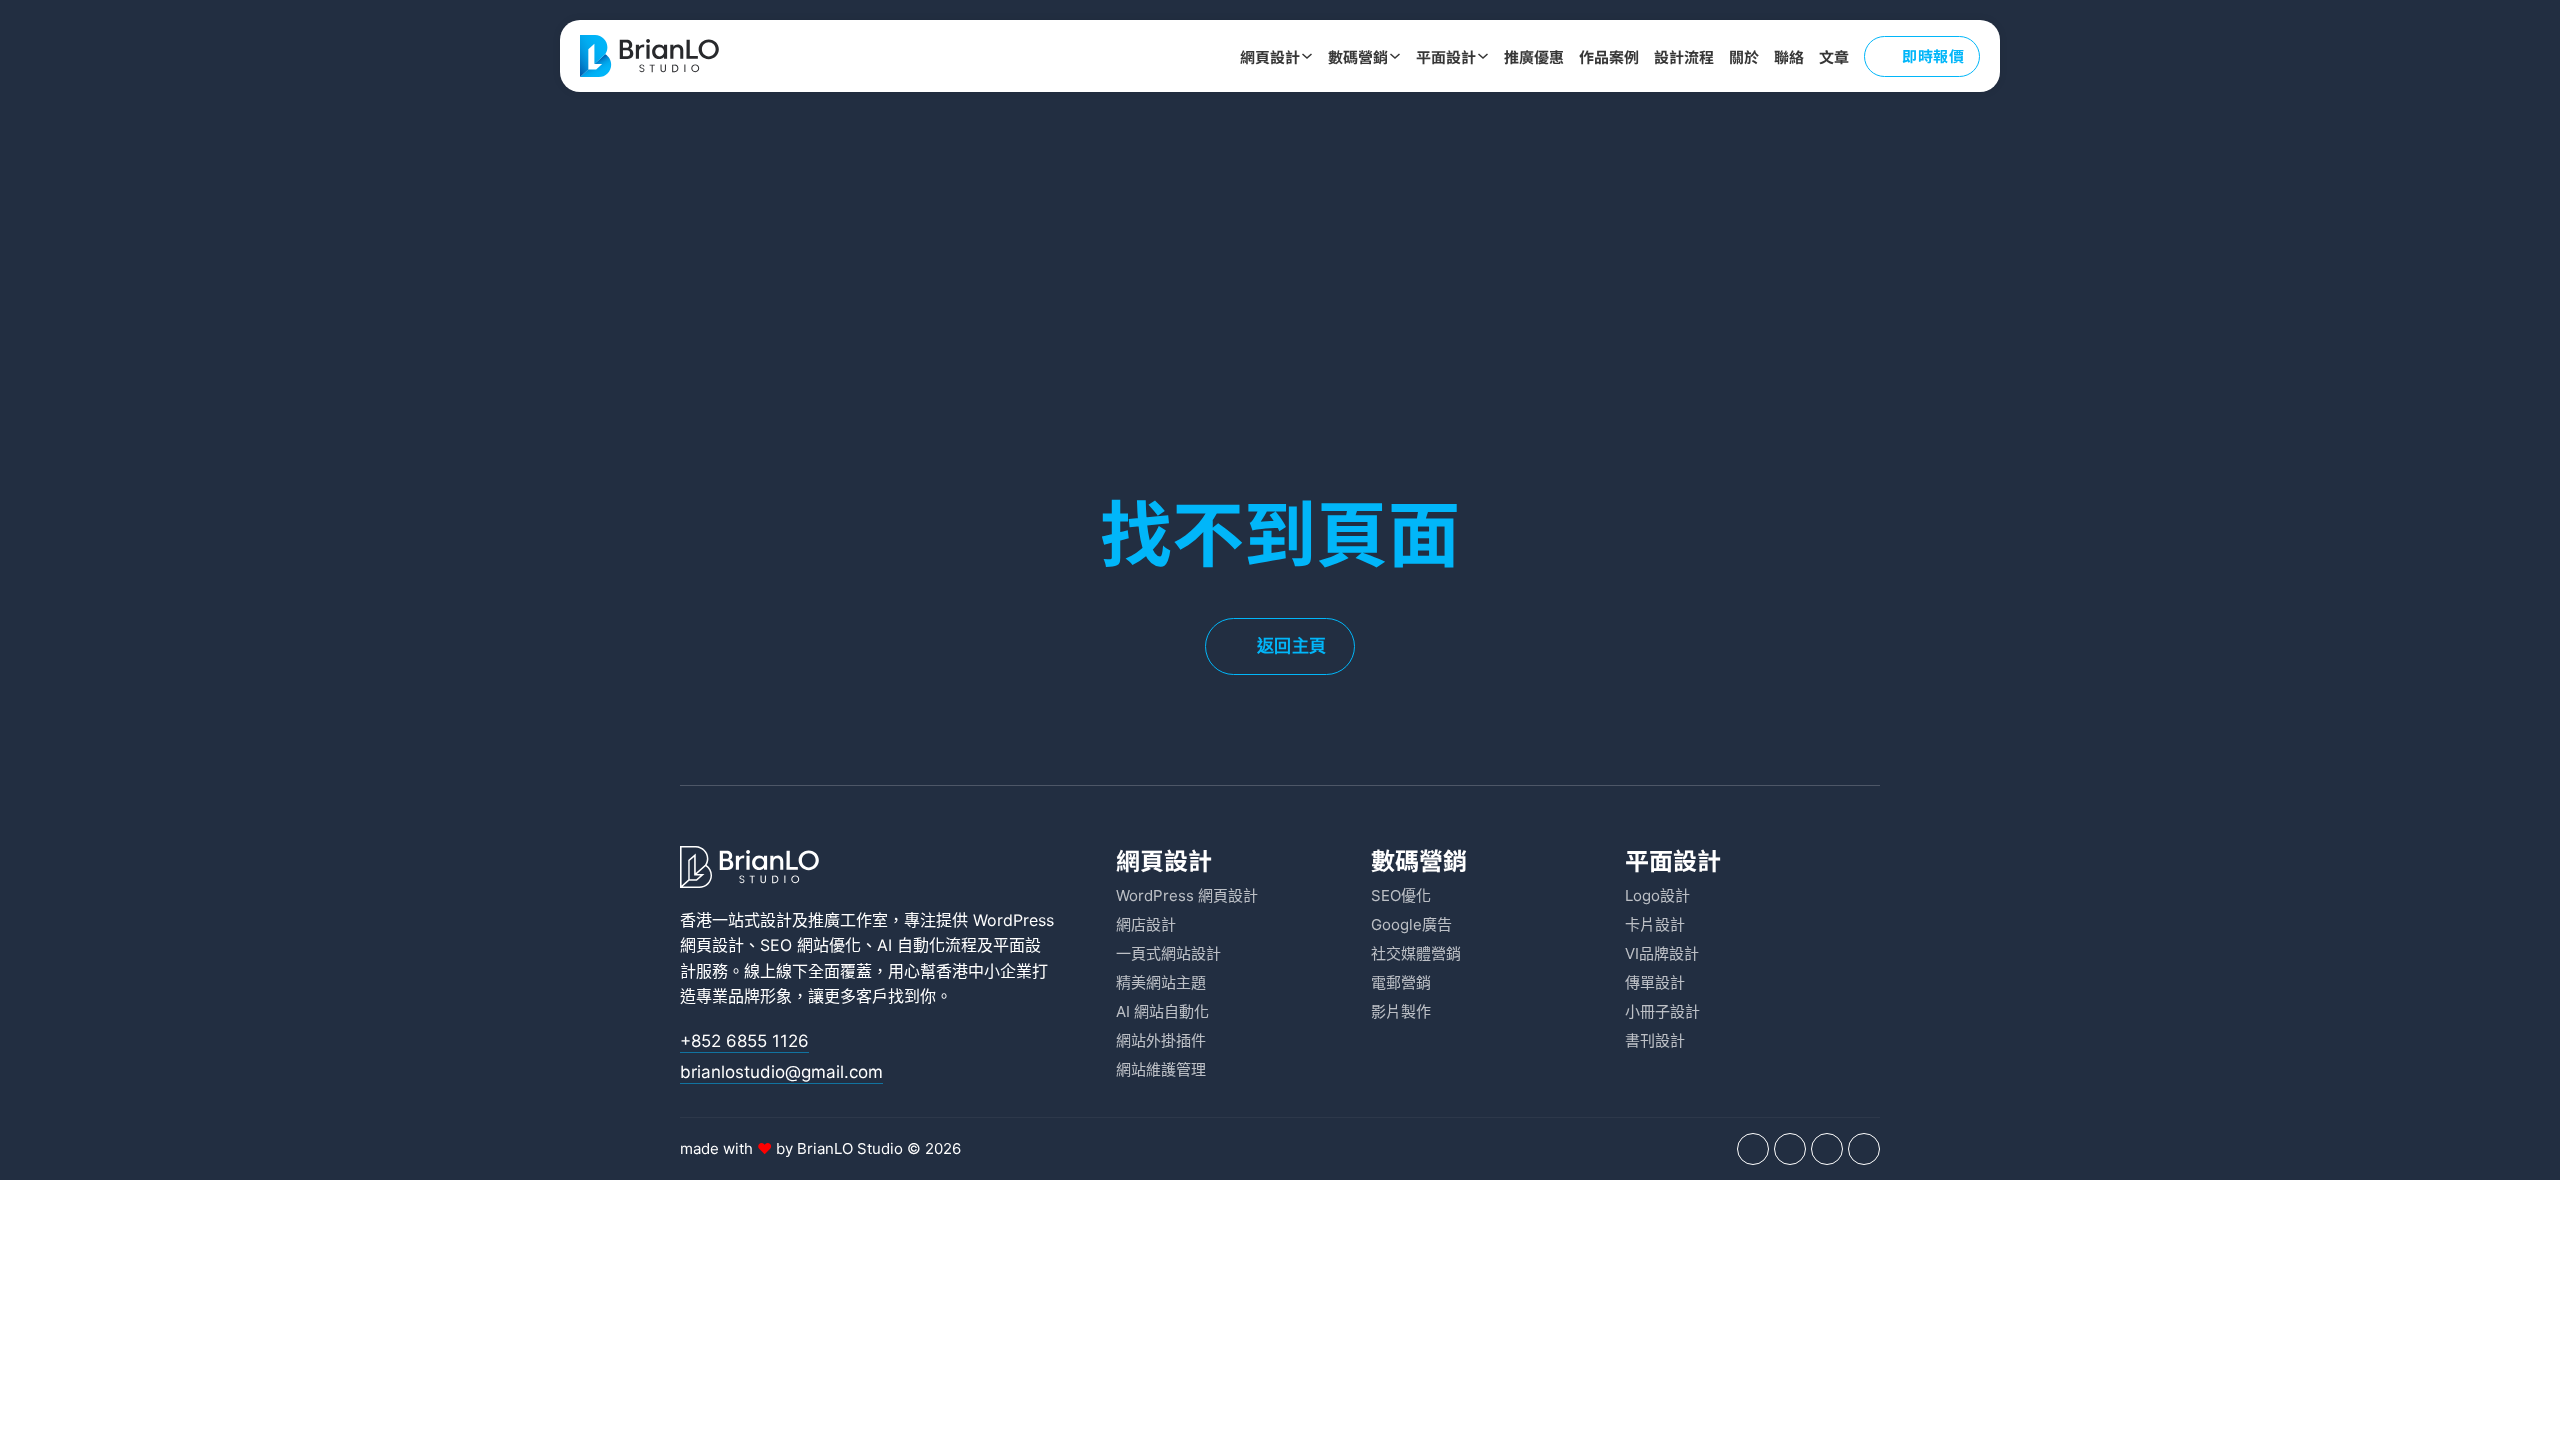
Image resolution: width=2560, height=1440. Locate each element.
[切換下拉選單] (1307, 56)
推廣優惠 (1534, 56)
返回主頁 (1292, 646)
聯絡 (1789, 56)
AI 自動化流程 (927, 945)
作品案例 (1609, 56)
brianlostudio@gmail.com (781, 1072)
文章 (1834, 56)
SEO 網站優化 (810, 945)
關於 (1744, 56)
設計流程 (1684, 56)
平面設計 (1446, 56)
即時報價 (1933, 55)
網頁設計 (1270, 56)
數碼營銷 (1358, 56)
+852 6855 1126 (744, 1041)
